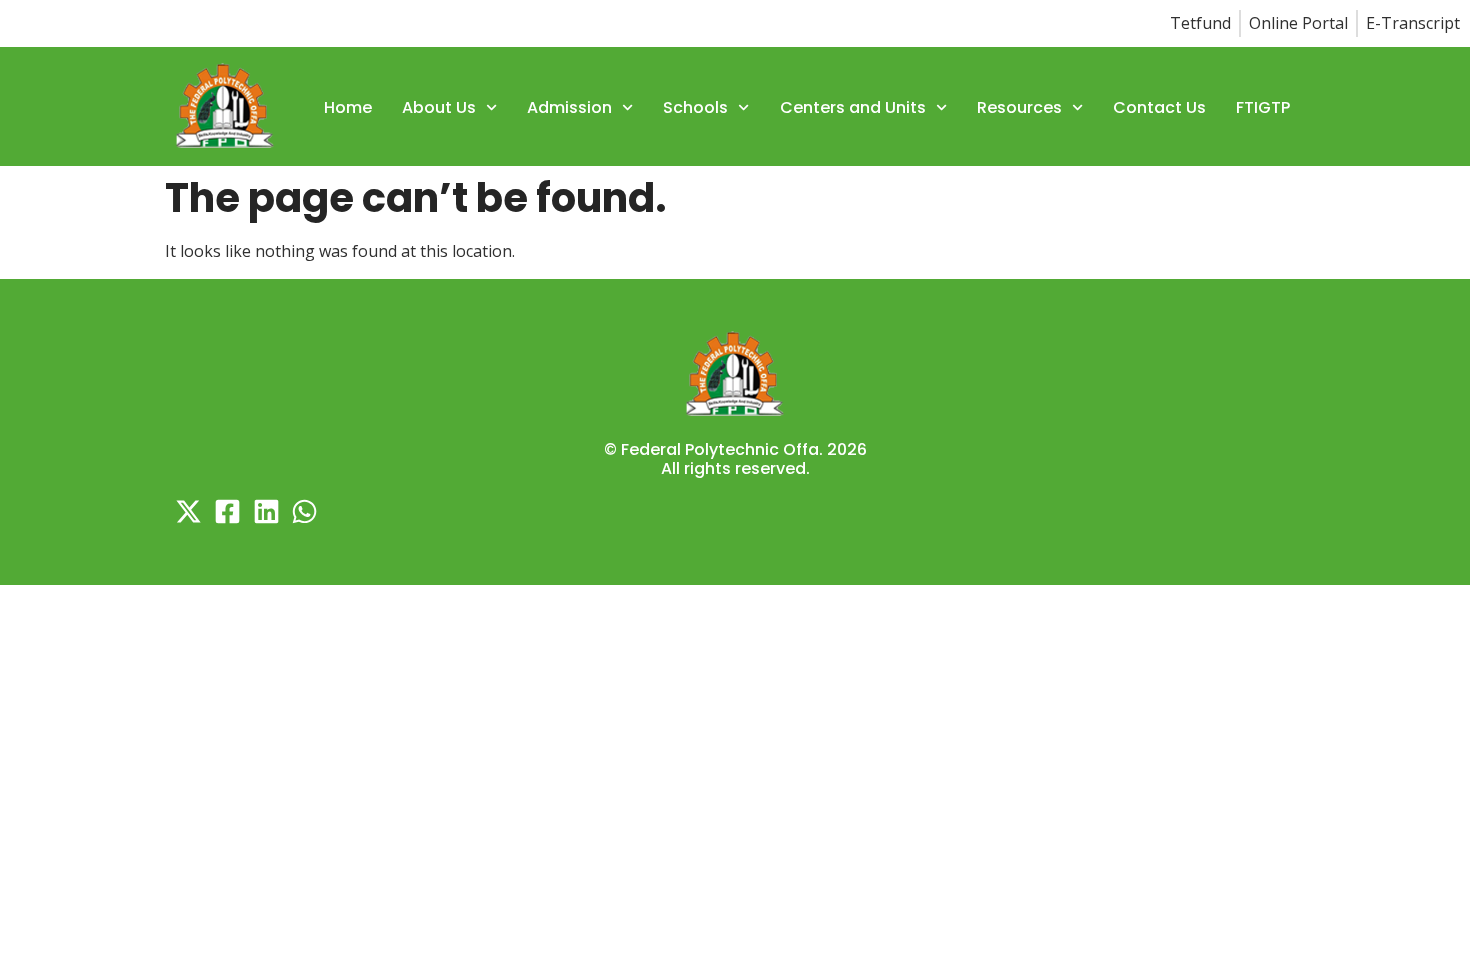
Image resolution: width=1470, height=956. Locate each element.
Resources (1019, 107)
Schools (695, 107)
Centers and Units (853, 107)
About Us (439, 107)
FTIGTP (1263, 107)
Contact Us (1159, 107)
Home (348, 107)
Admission (569, 107)
